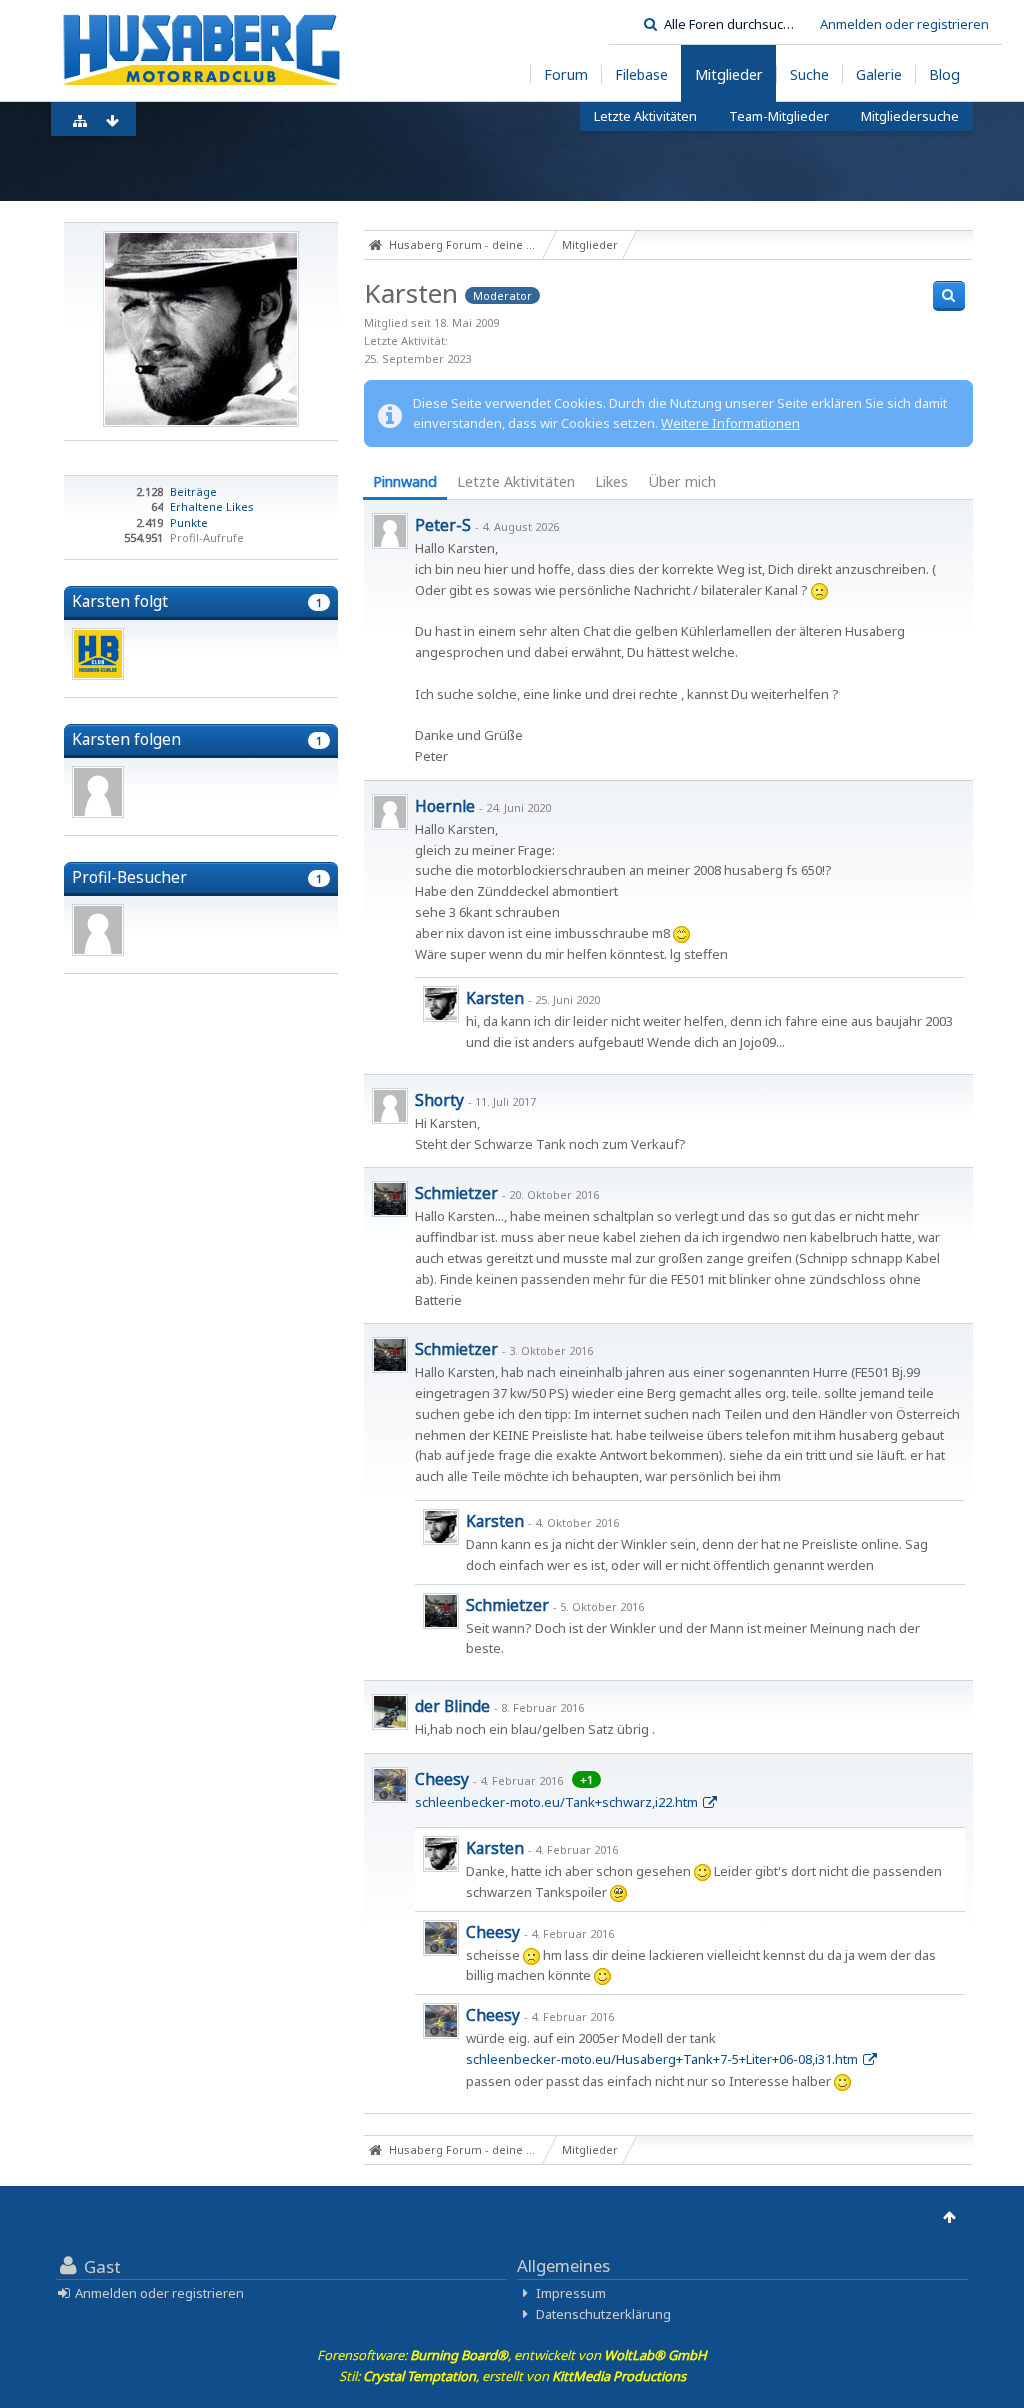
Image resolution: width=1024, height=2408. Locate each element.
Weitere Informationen (730, 423)
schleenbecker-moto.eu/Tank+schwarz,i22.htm (556, 1802)
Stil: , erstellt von (512, 2376)
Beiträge (193, 491)
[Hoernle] (390, 812)
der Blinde (452, 1706)
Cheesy (442, 1779)
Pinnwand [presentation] (405, 481)
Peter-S (443, 525)
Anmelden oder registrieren (904, 24)
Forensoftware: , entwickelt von (512, 2355)
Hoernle (445, 806)
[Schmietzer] (390, 1199)
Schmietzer (456, 1193)
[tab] (405, 483)
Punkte (189, 522)
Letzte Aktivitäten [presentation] (516, 481)
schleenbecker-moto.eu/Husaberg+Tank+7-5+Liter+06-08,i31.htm (662, 2059)
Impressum (571, 2293)
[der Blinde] (390, 1712)
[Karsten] (441, 1004)
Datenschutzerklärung (603, 2314)
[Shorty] (390, 1106)
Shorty (439, 1100)
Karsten (495, 998)
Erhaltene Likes (212, 506)
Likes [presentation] (611, 481)
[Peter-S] (390, 531)
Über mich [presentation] (682, 481)
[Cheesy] (390, 1785)
